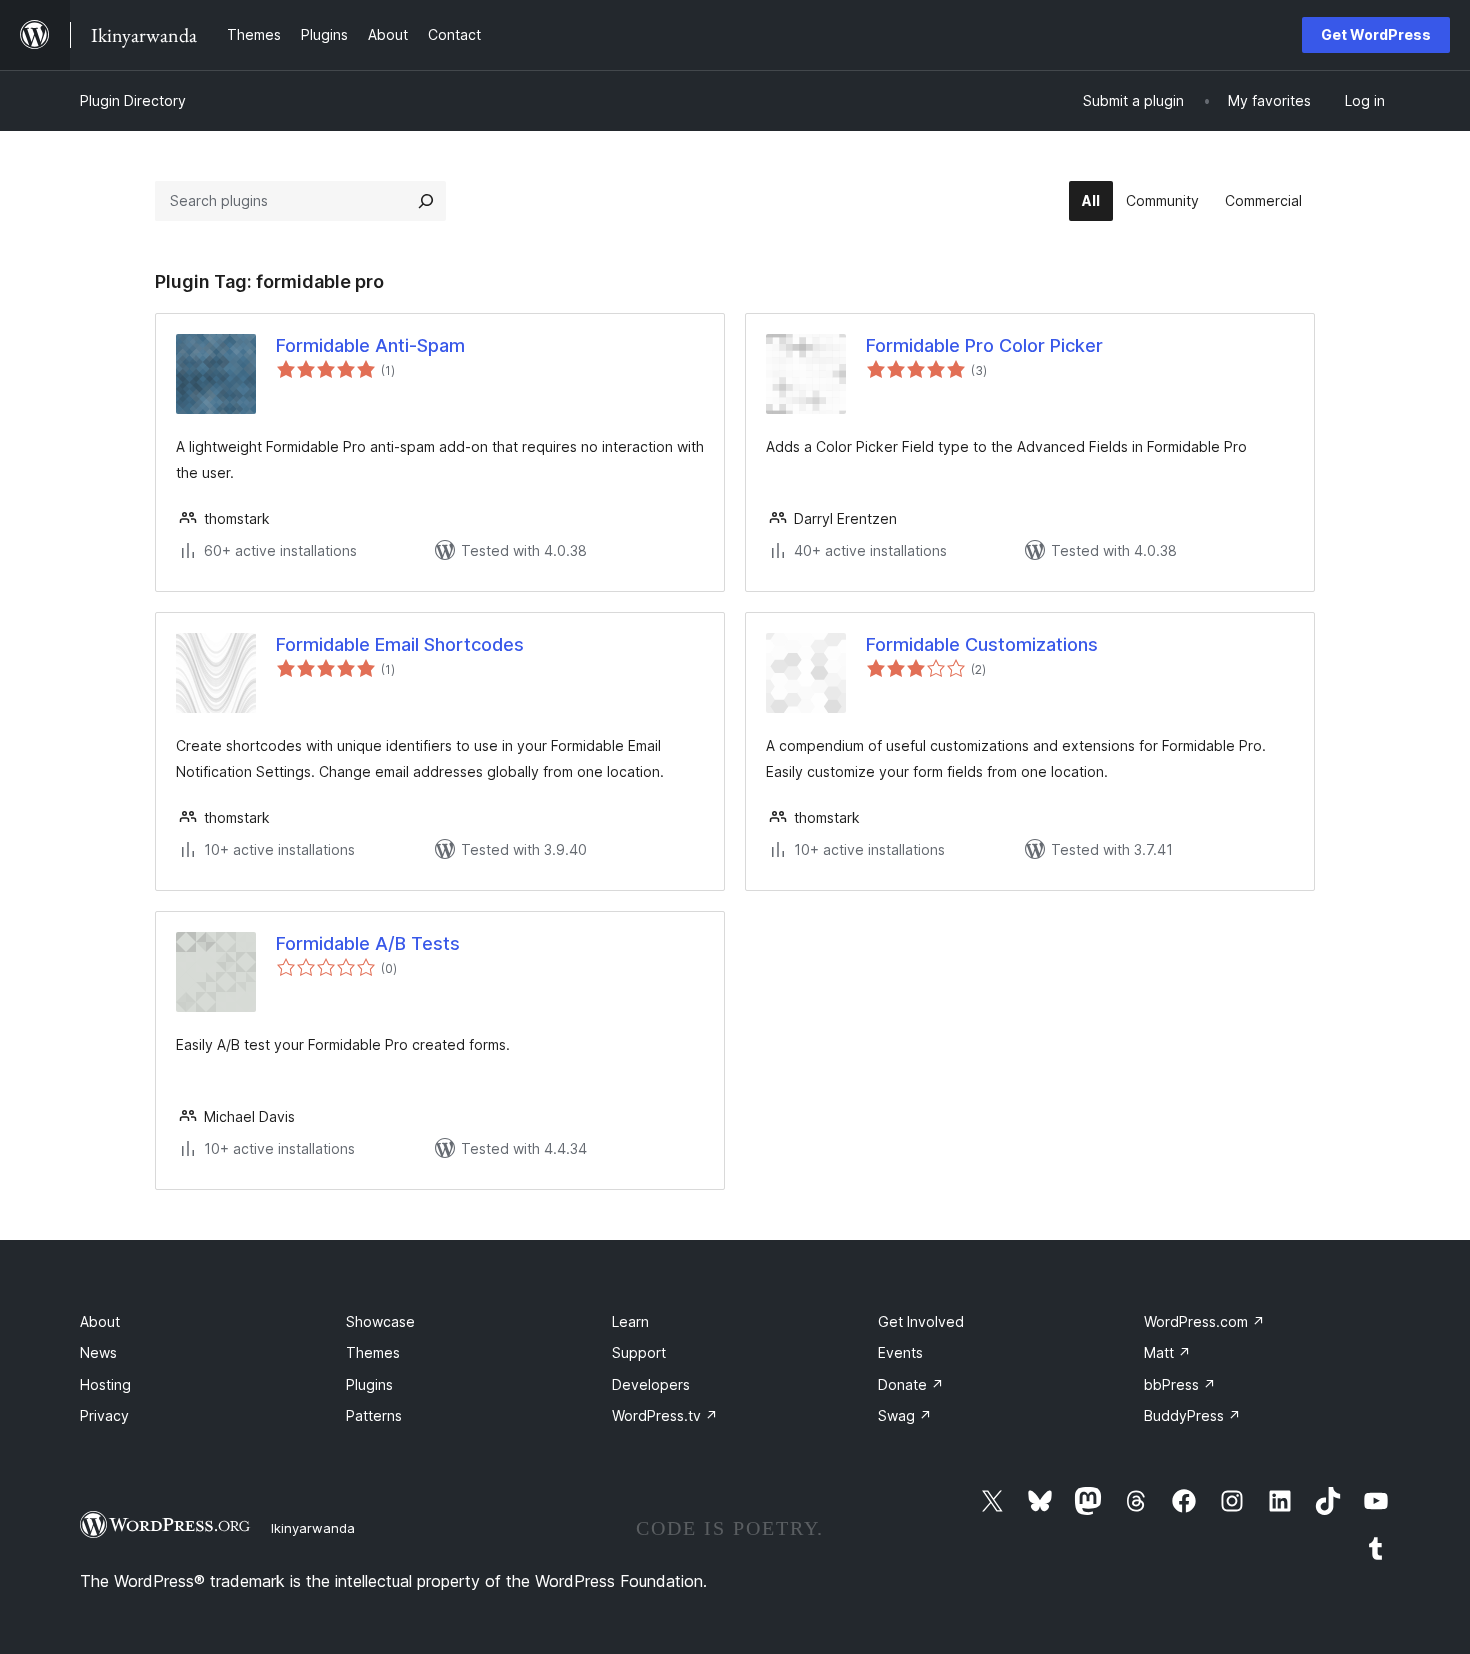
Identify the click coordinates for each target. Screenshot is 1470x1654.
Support (639, 1352)
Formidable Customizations (982, 644)
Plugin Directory (133, 100)
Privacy (104, 1415)
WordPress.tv (665, 1415)
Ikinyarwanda (313, 1528)
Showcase (380, 1321)
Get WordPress (1376, 34)
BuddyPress (1192, 1415)
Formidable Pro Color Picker (984, 345)
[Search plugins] (426, 201)
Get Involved (921, 1321)
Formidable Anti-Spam (370, 345)
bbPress (1180, 1384)
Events (900, 1352)
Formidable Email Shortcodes (400, 644)
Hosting (105, 1384)
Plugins (369, 1384)
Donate (911, 1384)
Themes (373, 1352)
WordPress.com (1204, 1321)
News (98, 1352)
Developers (651, 1384)
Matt (1167, 1352)
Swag (905, 1415)
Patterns (374, 1415)
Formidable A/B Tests (368, 943)
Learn (630, 1321)
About (100, 1321)
